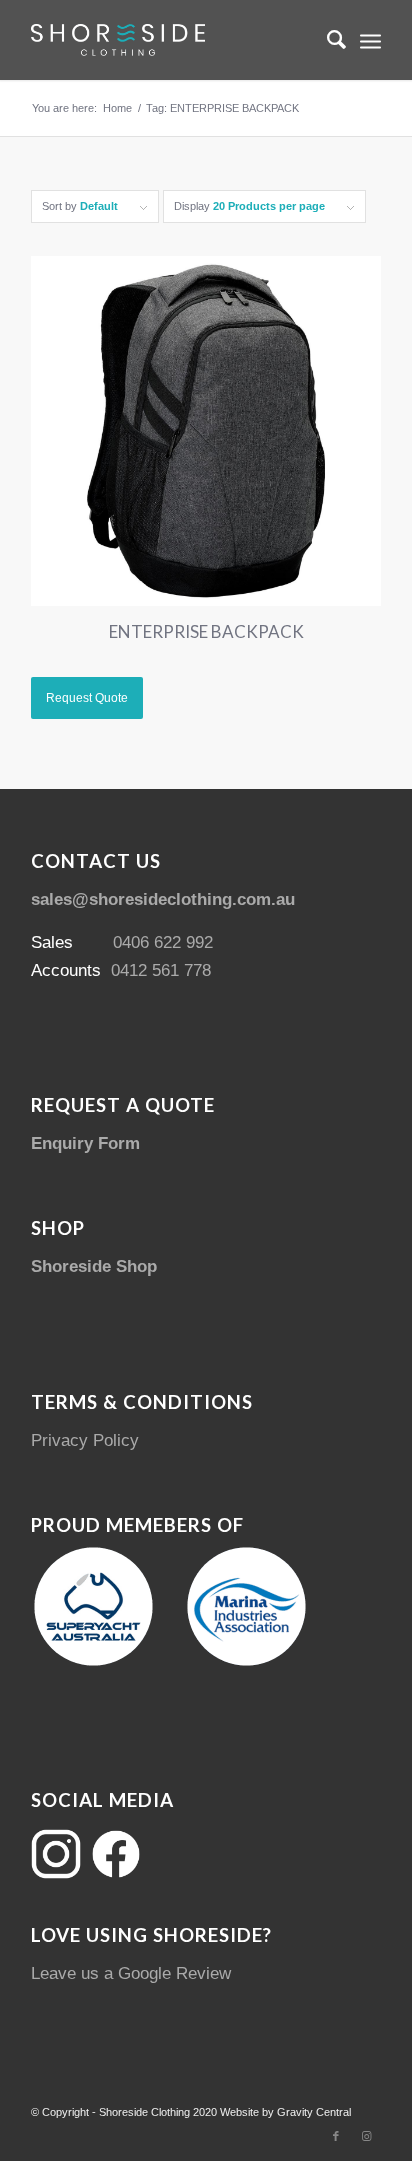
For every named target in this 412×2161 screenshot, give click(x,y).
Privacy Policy (85, 1440)
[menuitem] (326, 40)
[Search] (326, 40)
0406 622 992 (163, 942)
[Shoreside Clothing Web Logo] (171, 40)
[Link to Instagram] (366, 2136)
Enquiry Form (85, 1143)
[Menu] (370, 40)
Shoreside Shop (94, 1266)
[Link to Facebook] (336, 2136)
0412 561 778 (161, 970)
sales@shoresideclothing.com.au (163, 899)
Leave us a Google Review (131, 1973)
